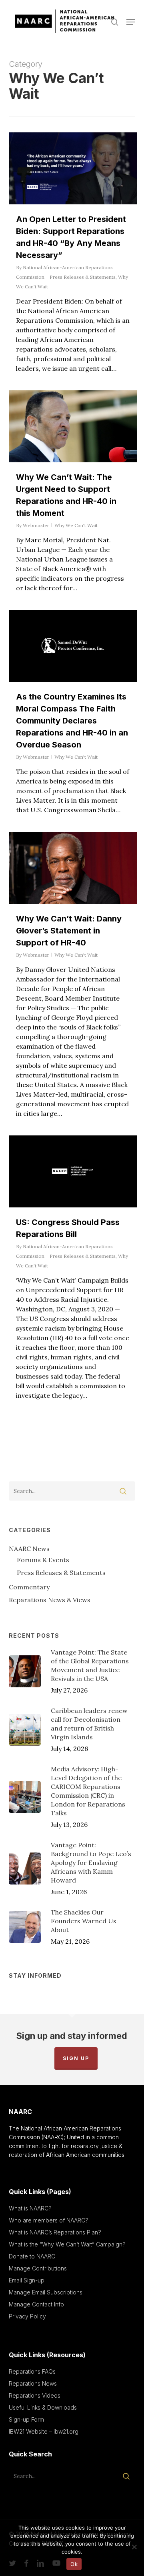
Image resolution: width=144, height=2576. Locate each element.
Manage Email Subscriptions (46, 2292)
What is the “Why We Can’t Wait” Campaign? (67, 2244)
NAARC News (29, 1549)
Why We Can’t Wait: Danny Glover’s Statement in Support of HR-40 (69, 931)
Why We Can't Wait (76, 525)
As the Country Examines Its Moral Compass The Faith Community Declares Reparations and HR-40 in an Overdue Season (72, 721)
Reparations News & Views (50, 1600)
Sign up (76, 2058)
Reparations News (33, 2383)
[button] (131, 22)
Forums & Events (43, 1560)
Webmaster (36, 525)
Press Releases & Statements (83, 277)
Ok (74, 2564)
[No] (134, 2547)
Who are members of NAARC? (49, 2220)
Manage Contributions (38, 2268)
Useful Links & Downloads (43, 2407)
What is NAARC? (30, 2208)
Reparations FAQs (32, 2371)
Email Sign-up (27, 2280)
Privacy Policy (27, 2316)
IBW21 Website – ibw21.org (44, 2431)
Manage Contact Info (36, 2304)
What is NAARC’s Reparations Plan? (55, 2232)
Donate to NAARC (32, 2256)
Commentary (29, 1587)
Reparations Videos (35, 2395)
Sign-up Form (26, 2419)
